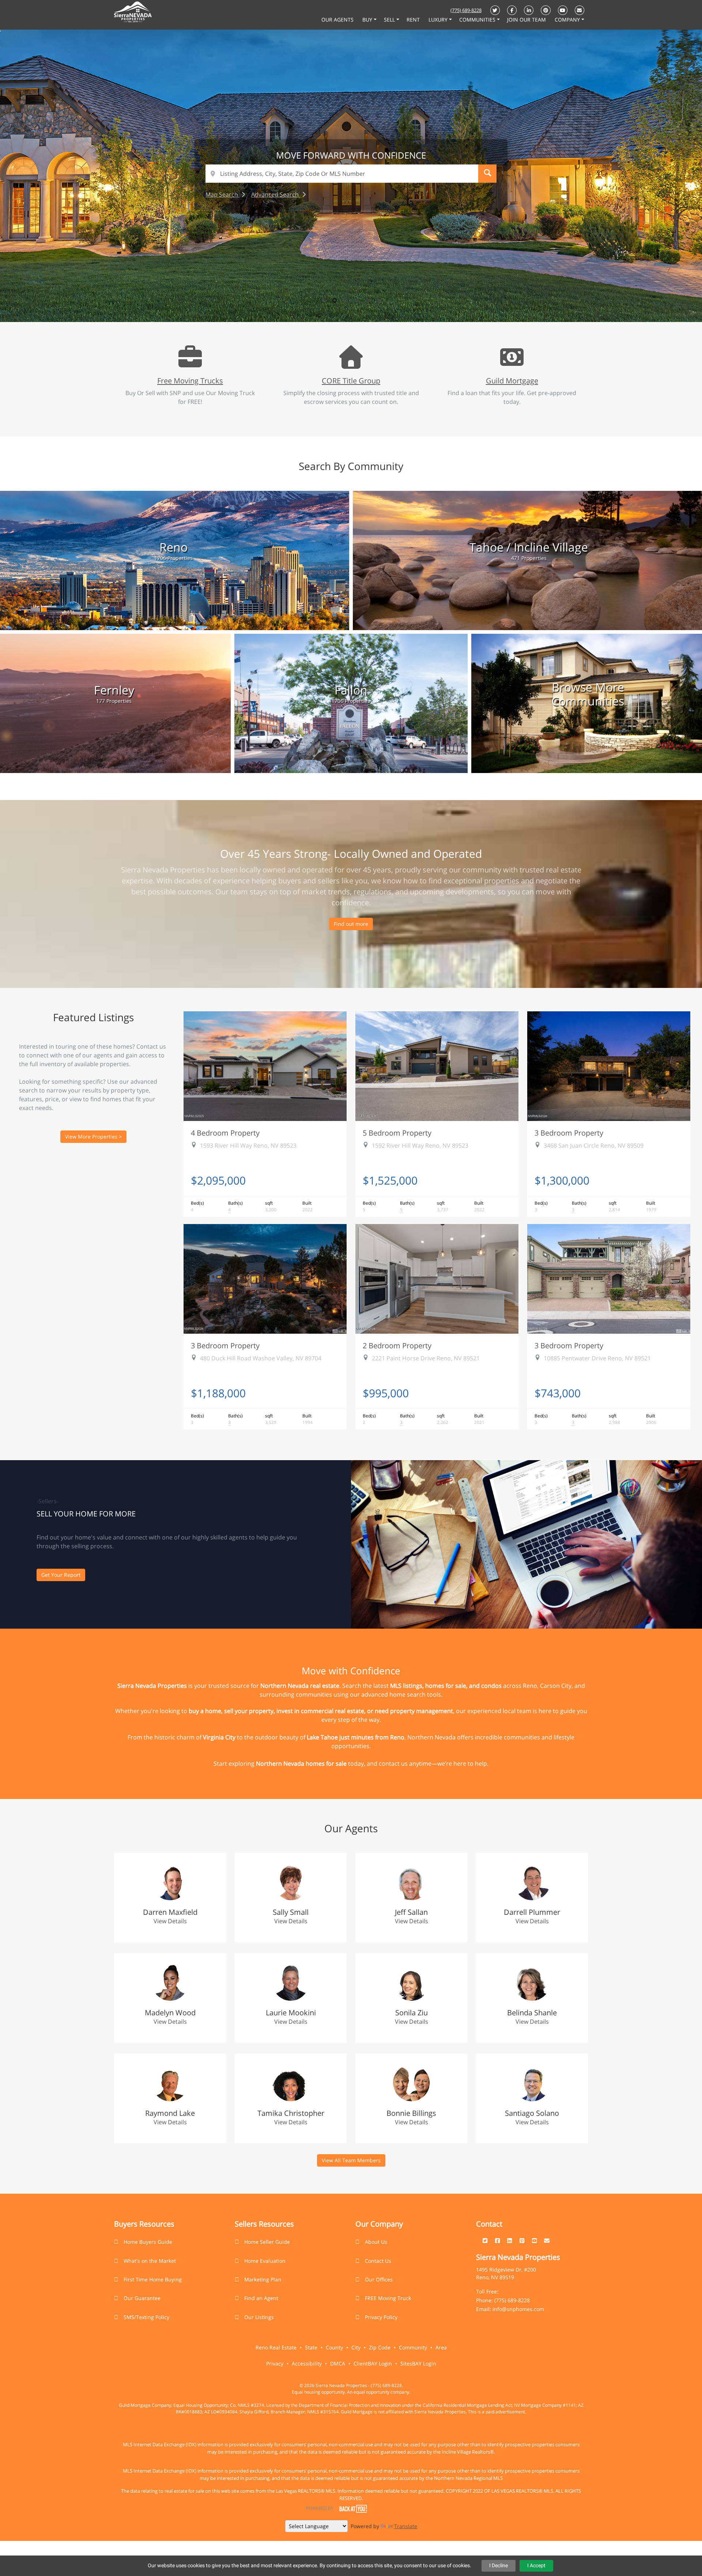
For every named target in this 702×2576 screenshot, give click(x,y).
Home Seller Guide (267, 2242)
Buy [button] (368, 20)
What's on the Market (150, 2261)
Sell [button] (390, 20)
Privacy (275, 2363)
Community (413, 2347)
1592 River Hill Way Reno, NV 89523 (420, 1145)
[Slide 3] (346, 300)
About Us (376, 2242)
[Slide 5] (367, 300)
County (334, 2347)
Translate (406, 2526)
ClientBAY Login (373, 2363)
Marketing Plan (263, 2279)
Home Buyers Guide (148, 2242)
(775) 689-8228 (466, 10)
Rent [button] (414, 20)
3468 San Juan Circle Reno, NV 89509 (594, 1145)
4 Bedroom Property (225, 1133)
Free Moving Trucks (190, 380)
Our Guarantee (142, 2298)
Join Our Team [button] (527, 20)
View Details (170, 1921)
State (311, 2347)
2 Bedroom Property (397, 1345)
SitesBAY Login (418, 2363)
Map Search (222, 194)
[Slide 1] (324, 300)
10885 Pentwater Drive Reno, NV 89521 (597, 1358)
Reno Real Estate (276, 2347)
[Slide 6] (378, 300)
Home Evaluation (265, 2261)
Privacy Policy (381, 2317)
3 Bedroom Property (569, 1133)
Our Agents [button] (338, 20)
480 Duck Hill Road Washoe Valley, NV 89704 (261, 1358)
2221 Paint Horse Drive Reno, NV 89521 (426, 1358)
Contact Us (378, 2261)
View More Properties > (93, 1137)
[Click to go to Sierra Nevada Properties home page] (133, 13)
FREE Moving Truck (388, 2298)
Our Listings (259, 2317)
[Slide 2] (335, 300)
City (356, 2347)
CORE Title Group (351, 380)
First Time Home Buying (153, 2279)
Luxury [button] (439, 20)
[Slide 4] (356, 300)
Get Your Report (61, 1575)
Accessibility (307, 2363)
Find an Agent (261, 2298)
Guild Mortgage (512, 380)
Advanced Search (276, 194)
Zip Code (380, 2347)
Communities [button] (478, 20)
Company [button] (568, 20)
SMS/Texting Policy (146, 2317)
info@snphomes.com (518, 2309)
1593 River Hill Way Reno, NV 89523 (248, 1145)
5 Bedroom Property (397, 1133)
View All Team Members (351, 2160)
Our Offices (379, 2279)
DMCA (338, 2363)
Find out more (351, 924)
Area (441, 2347)
